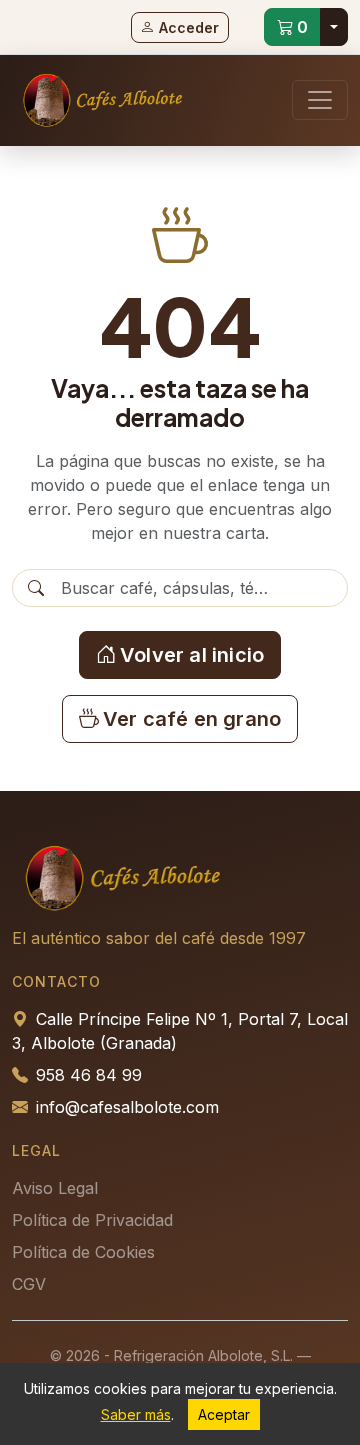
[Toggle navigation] (320, 100)
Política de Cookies (83, 1252)
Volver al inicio (192, 655)
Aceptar (224, 1414)
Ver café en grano (192, 719)
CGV (29, 1284)
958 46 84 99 (89, 1075)
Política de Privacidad (92, 1220)
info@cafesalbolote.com (127, 1107)
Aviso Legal (55, 1188)
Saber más (136, 1414)
